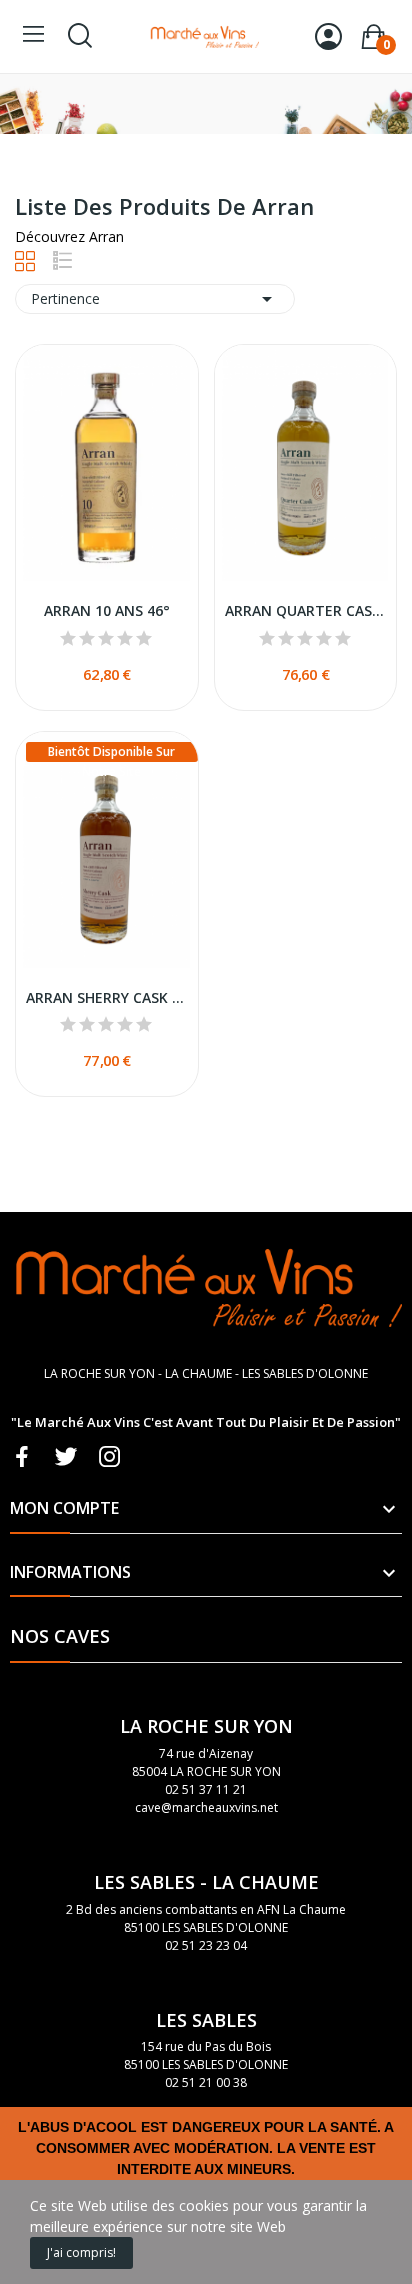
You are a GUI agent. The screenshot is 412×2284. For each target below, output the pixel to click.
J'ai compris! (81, 2252)
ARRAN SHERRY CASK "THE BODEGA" (107, 997)
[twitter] (66, 1457)
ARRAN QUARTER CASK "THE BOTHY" (306, 610)
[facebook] (22, 1457)
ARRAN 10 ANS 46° (107, 610)
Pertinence (155, 299)
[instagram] (110, 1457)
